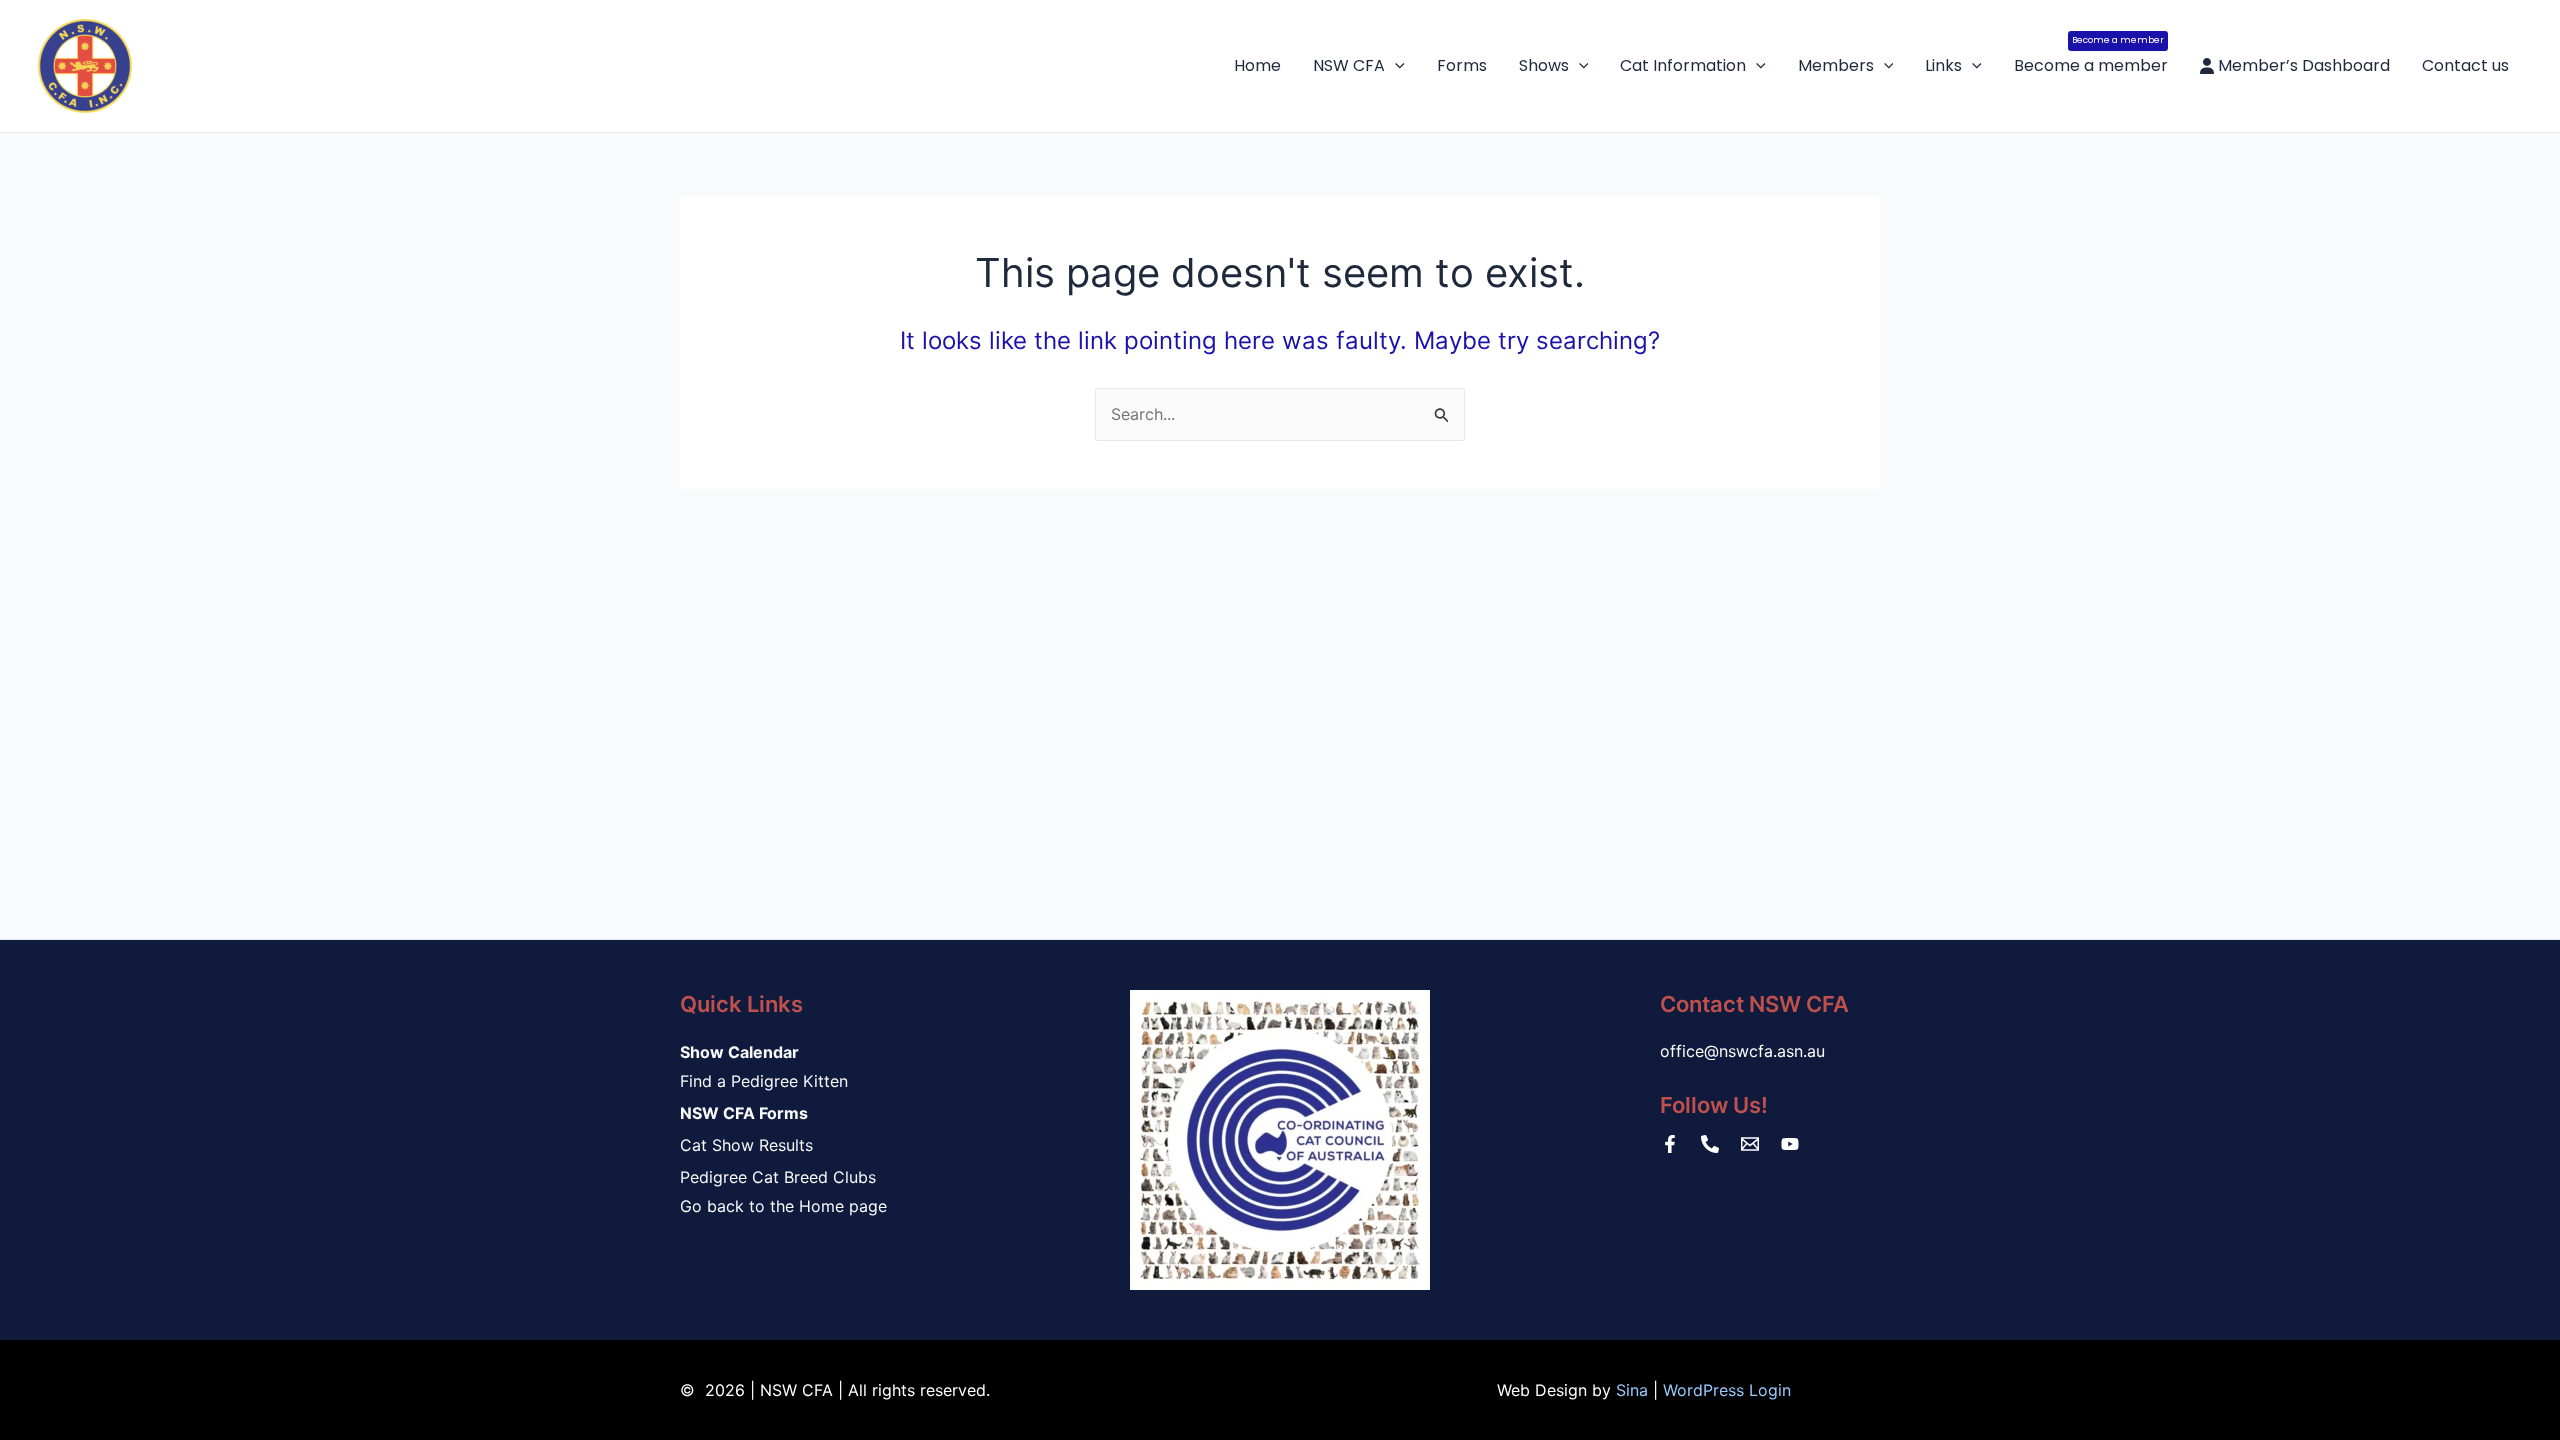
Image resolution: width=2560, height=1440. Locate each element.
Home (1257, 65)
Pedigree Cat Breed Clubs (778, 1177)
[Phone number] (1710, 1144)
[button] (1395, 66)
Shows (1544, 65)
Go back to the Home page (783, 1206)
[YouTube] (1790, 1144)
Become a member (2091, 56)
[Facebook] (1670, 1144)
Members (1836, 65)
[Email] (1750, 1144)
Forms (1462, 65)
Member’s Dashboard (2302, 65)
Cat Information (1683, 65)
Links (1943, 65)
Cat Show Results (746, 1145)
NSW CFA (1349, 65)
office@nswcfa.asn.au (1742, 1051)
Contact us (2465, 65)
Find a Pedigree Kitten (764, 1081)
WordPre (1695, 1390)
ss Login (1759, 1390)
